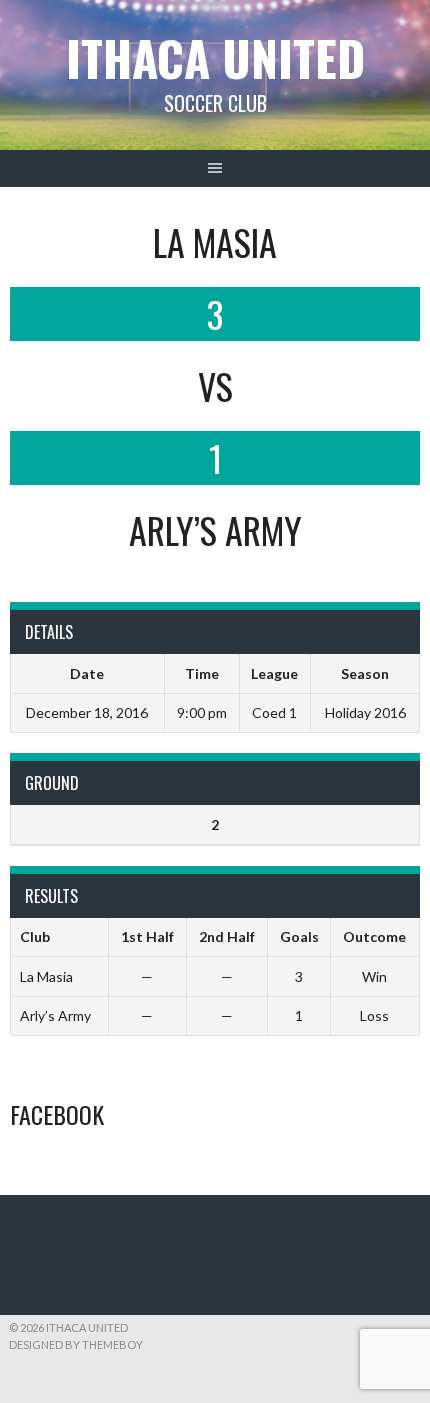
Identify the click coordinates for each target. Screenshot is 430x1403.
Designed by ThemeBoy (76, 1344)
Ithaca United (215, 57)
